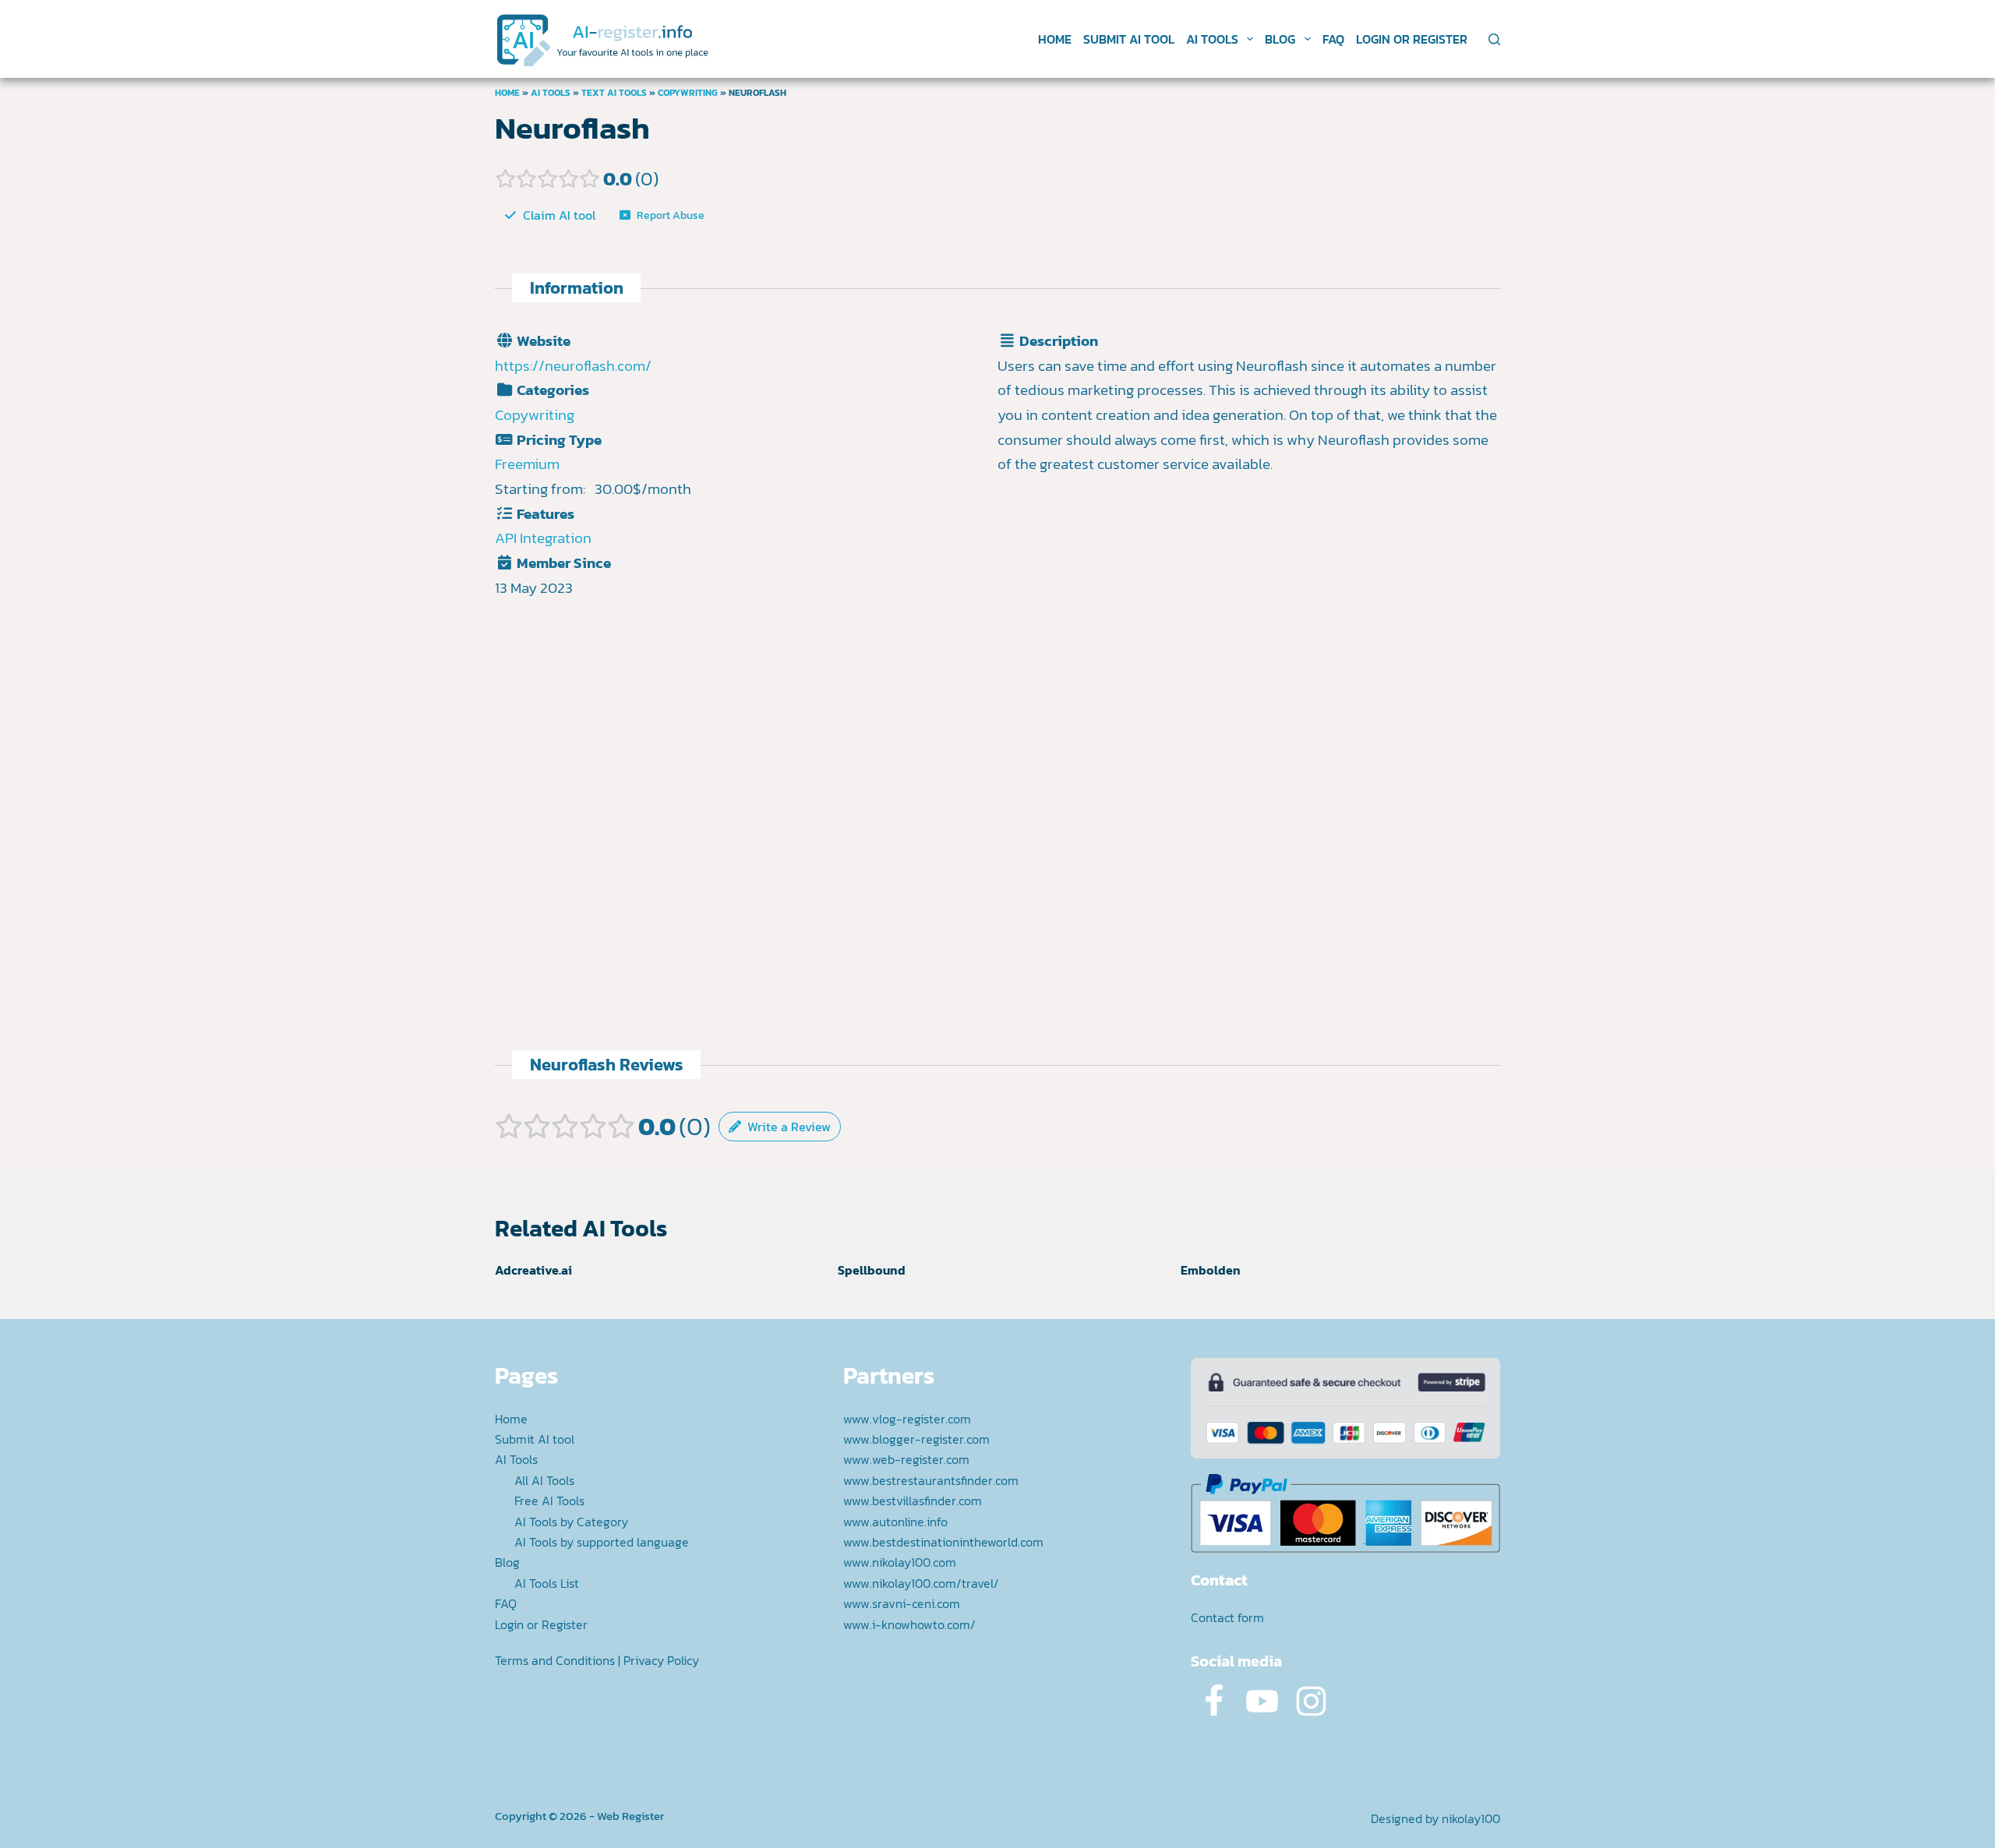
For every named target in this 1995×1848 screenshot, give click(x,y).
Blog (1280, 39)
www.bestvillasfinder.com (913, 1501)
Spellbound (872, 1270)
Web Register (630, 1816)
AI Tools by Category (571, 1522)
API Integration (543, 538)
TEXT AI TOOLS (614, 93)
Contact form (1227, 1617)
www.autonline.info (895, 1522)
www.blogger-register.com (916, 1439)
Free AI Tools (549, 1501)
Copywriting (688, 93)
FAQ (1333, 39)
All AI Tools (544, 1480)
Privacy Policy (661, 1660)
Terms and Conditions (555, 1660)
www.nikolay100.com (900, 1562)
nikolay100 (1471, 1818)
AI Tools (1212, 39)
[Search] (1494, 39)
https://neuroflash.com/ (573, 366)
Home (1055, 39)
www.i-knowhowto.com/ (909, 1624)
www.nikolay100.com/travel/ (921, 1583)
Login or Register (1412, 39)
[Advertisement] (1249, 644)
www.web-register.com (906, 1459)
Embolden (1211, 1270)
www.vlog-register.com (907, 1419)
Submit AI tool (1129, 39)
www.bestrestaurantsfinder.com (931, 1480)
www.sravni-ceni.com (902, 1603)
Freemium (527, 464)
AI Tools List (547, 1583)
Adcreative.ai (533, 1270)
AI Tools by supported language (602, 1542)
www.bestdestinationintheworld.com (943, 1542)
